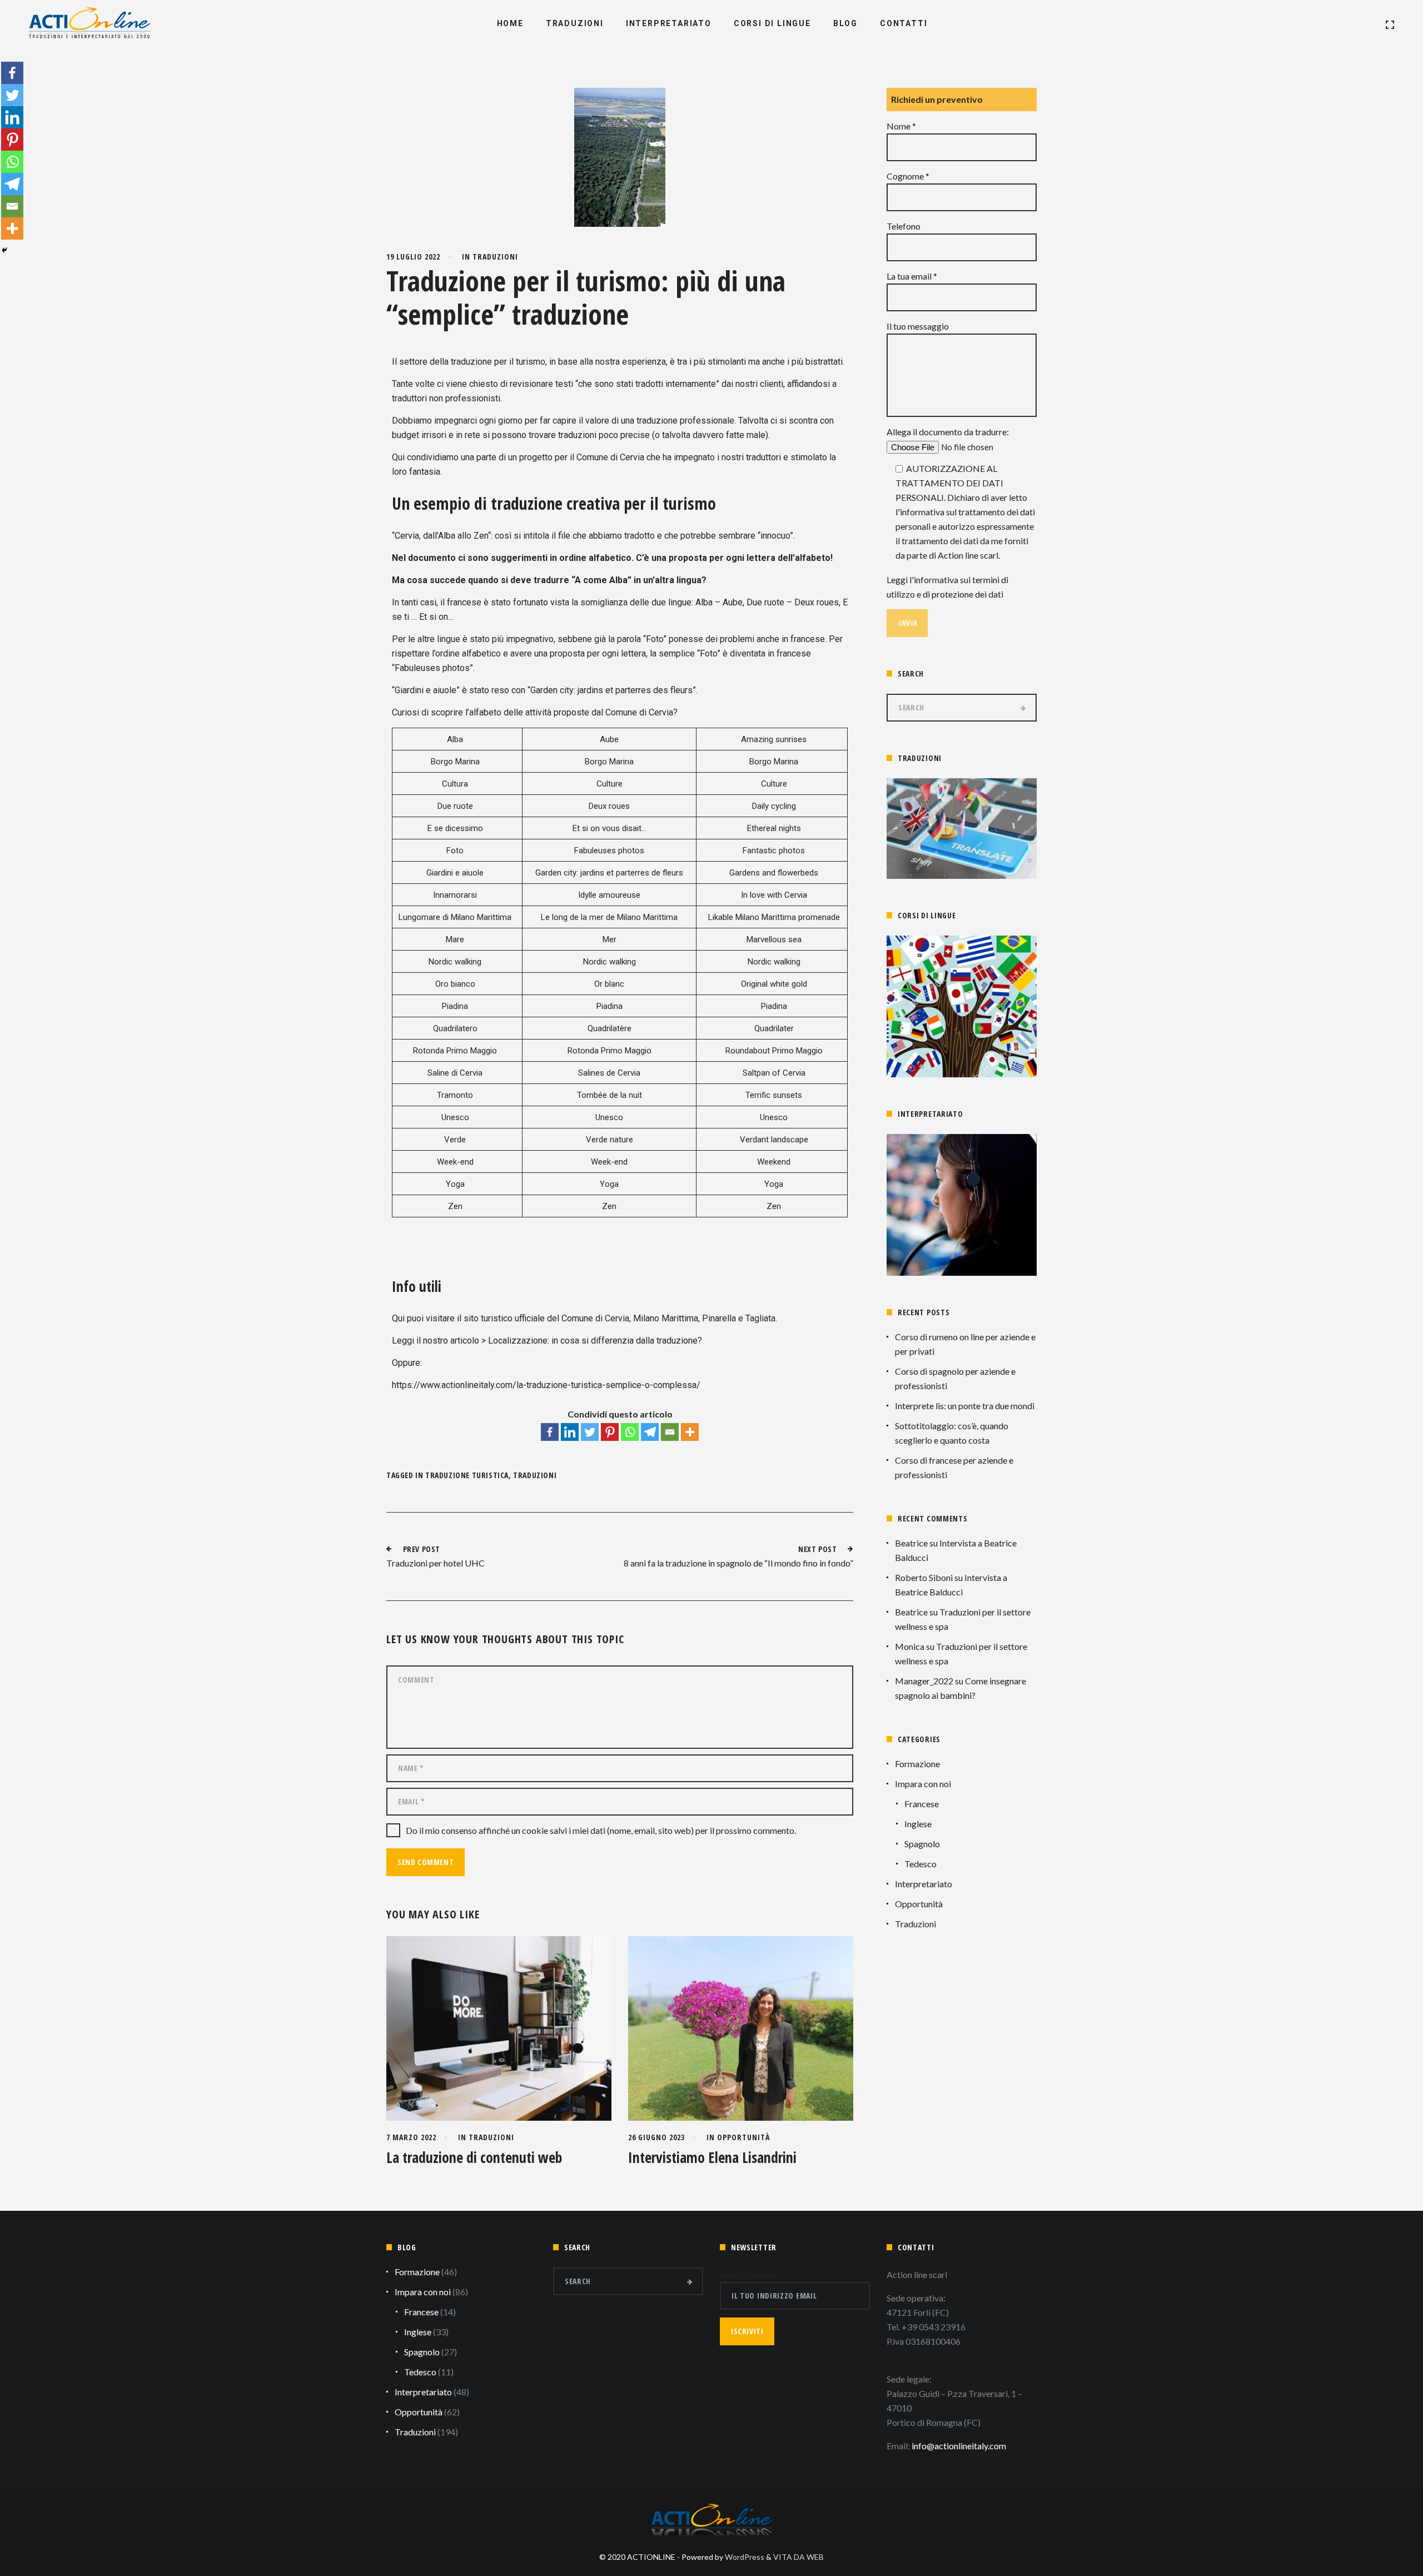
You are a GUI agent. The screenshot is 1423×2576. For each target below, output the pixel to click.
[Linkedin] (570, 1432)
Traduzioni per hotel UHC (436, 1563)
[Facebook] (550, 1432)
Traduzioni (575, 23)
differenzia (613, 1341)
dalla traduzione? (669, 1341)
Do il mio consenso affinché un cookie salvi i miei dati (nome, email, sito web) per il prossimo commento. (601, 1830)
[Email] (670, 1432)
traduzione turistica (467, 1475)
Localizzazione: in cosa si (539, 1341)
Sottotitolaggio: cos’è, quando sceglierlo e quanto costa (952, 1433)
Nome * (901, 126)
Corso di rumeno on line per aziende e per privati (965, 1344)
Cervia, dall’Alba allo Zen (441, 536)
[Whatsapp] (630, 1432)
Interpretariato (669, 23)
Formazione (917, 1764)
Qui (399, 1318)
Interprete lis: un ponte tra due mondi (965, 1406)
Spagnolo (922, 1844)
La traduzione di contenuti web (474, 2157)
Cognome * (908, 176)
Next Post (817, 1549)
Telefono (904, 226)
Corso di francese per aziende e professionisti (954, 1467)
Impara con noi (923, 1784)
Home (510, 23)
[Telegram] (650, 1432)
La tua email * (912, 276)
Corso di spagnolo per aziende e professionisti (955, 1378)
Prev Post (422, 1549)
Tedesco (921, 1864)
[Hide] (4, 250)
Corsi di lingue (772, 23)
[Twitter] (590, 1432)
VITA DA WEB (798, 2557)
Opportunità (743, 2137)
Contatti (904, 23)
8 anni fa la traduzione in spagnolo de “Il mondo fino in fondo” (738, 1563)
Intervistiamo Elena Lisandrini (712, 2157)
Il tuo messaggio (918, 326)
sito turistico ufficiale (504, 1318)
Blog (845, 23)
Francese (922, 1804)
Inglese (918, 1824)
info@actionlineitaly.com (959, 2446)
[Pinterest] (610, 1432)
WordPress (745, 2557)
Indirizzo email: (749, 2274)
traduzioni (535, 1475)
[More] (690, 1432)
